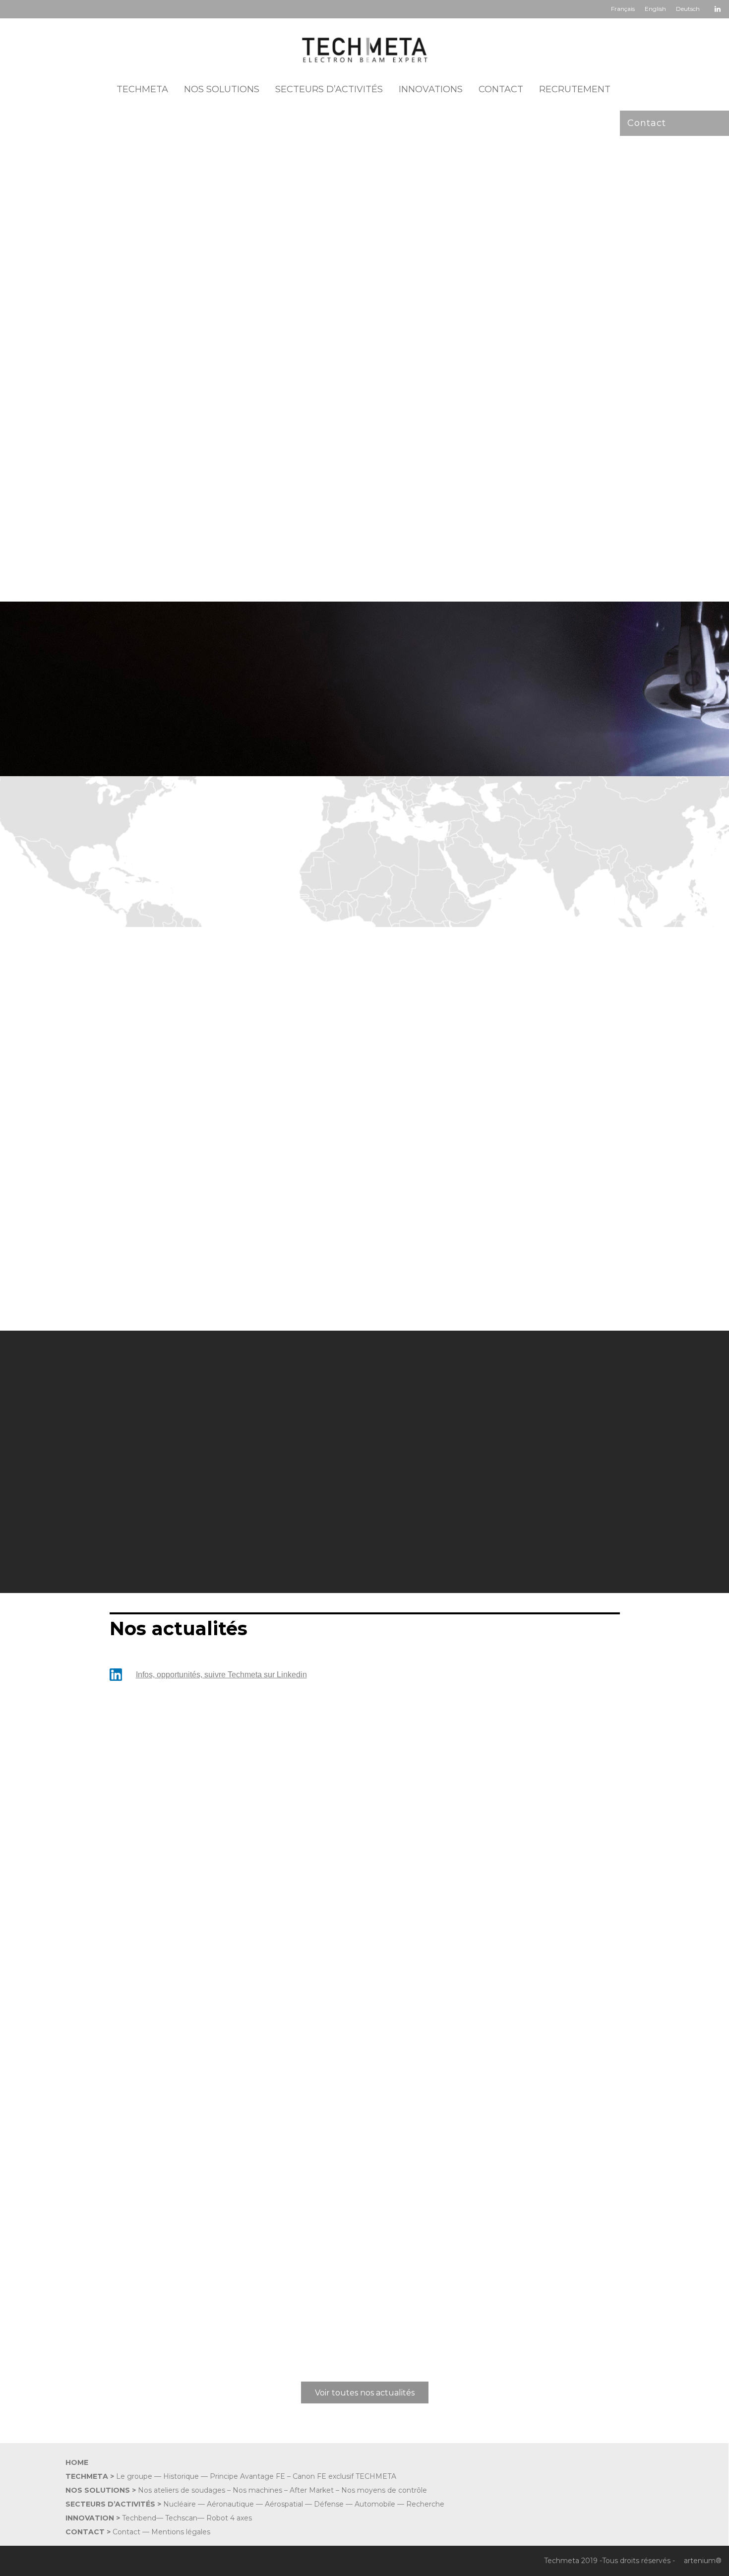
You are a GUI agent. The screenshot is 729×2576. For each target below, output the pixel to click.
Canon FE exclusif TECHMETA (344, 2476)
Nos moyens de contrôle (384, 2490)
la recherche (477, 558)
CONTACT (501, 89)
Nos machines (257, 2490)
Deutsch (688, 9)
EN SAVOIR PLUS (151, 2346)
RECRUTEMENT (575, 89)
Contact (647, 123)
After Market (312, 2490)
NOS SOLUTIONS (222, 89)
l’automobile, (158, 571)
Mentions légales (181, 2532)
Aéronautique (230, 2504)
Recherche (425, 2504)
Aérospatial (284, 2504)
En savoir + (130, 1259)
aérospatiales (422, 558)
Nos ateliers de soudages (182, 2490)
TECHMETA (142, 89)
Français (623, 9)
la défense (206, 571)
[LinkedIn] (718, 8)
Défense (329, 2504)
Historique (181, 2476)
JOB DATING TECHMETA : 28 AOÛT (191, 2239)
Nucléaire (180, 2504)
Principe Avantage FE (247, 2476)
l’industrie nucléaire (545, 558)
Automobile (375, 2504)
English (655, 9)
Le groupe (134, 2476)
